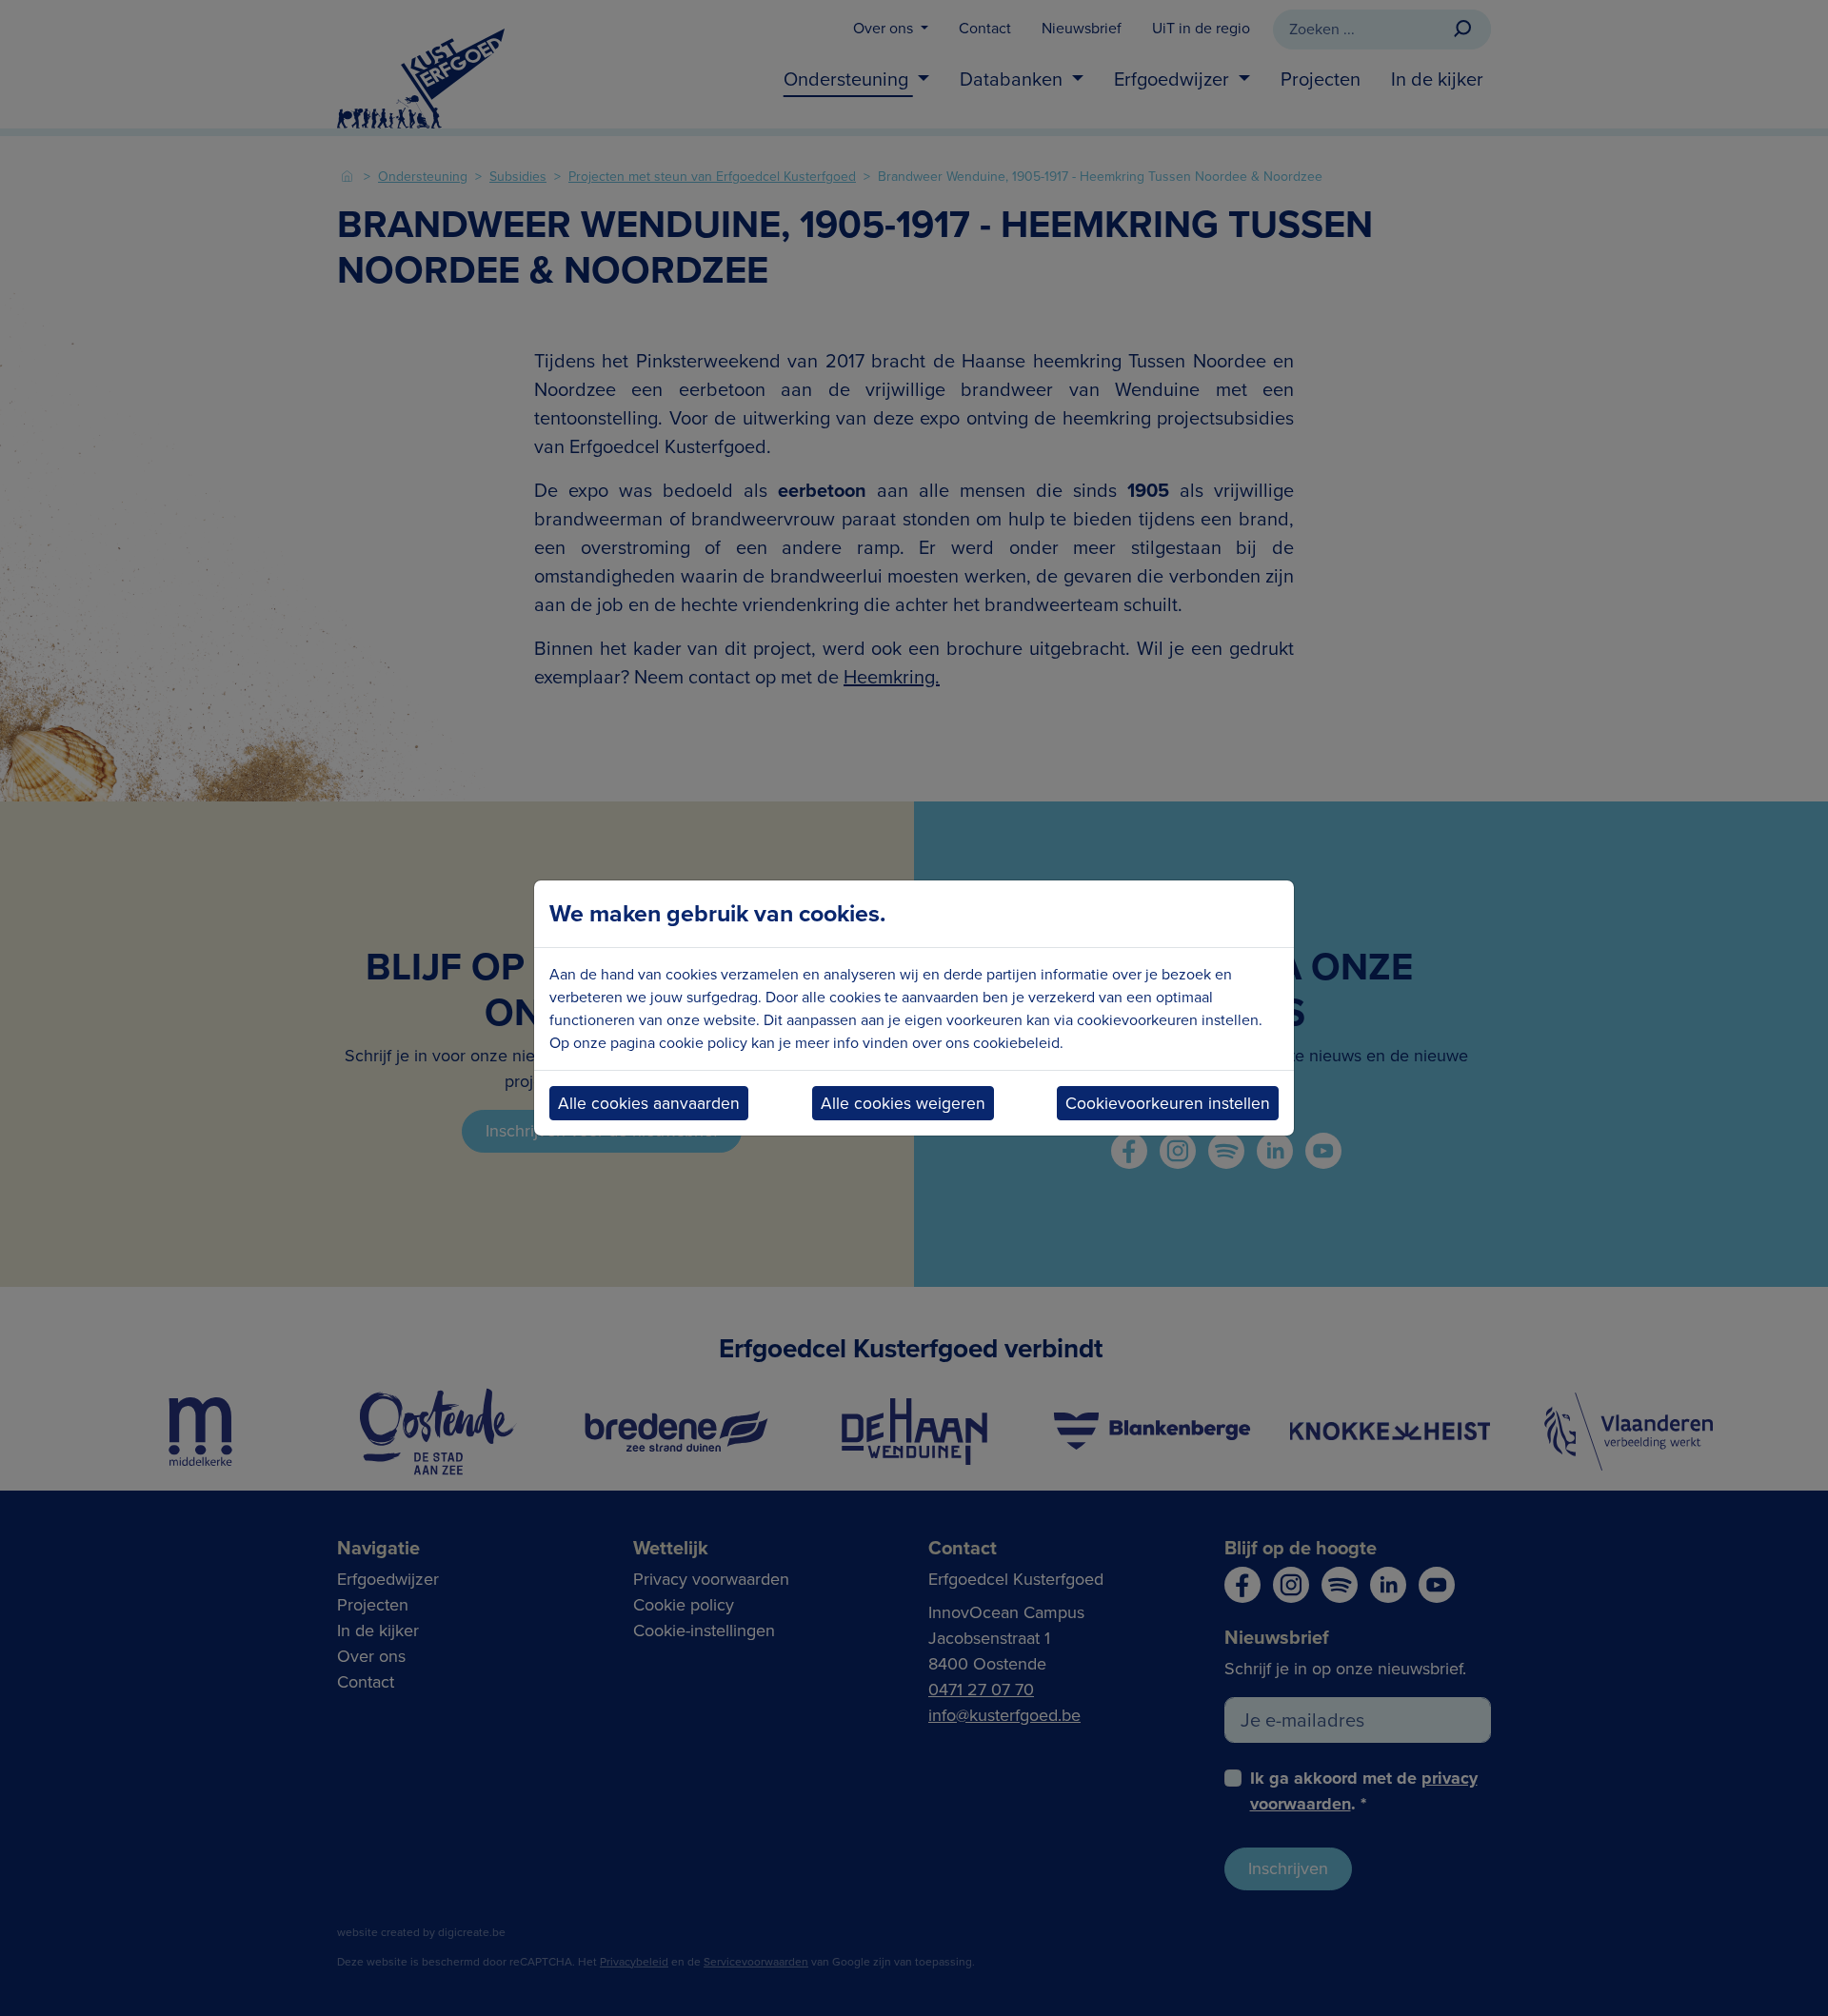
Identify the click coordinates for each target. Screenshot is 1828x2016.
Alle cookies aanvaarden (649, 1103)
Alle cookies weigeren (903, 1103)
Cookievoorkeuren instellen (1168, 1103)
